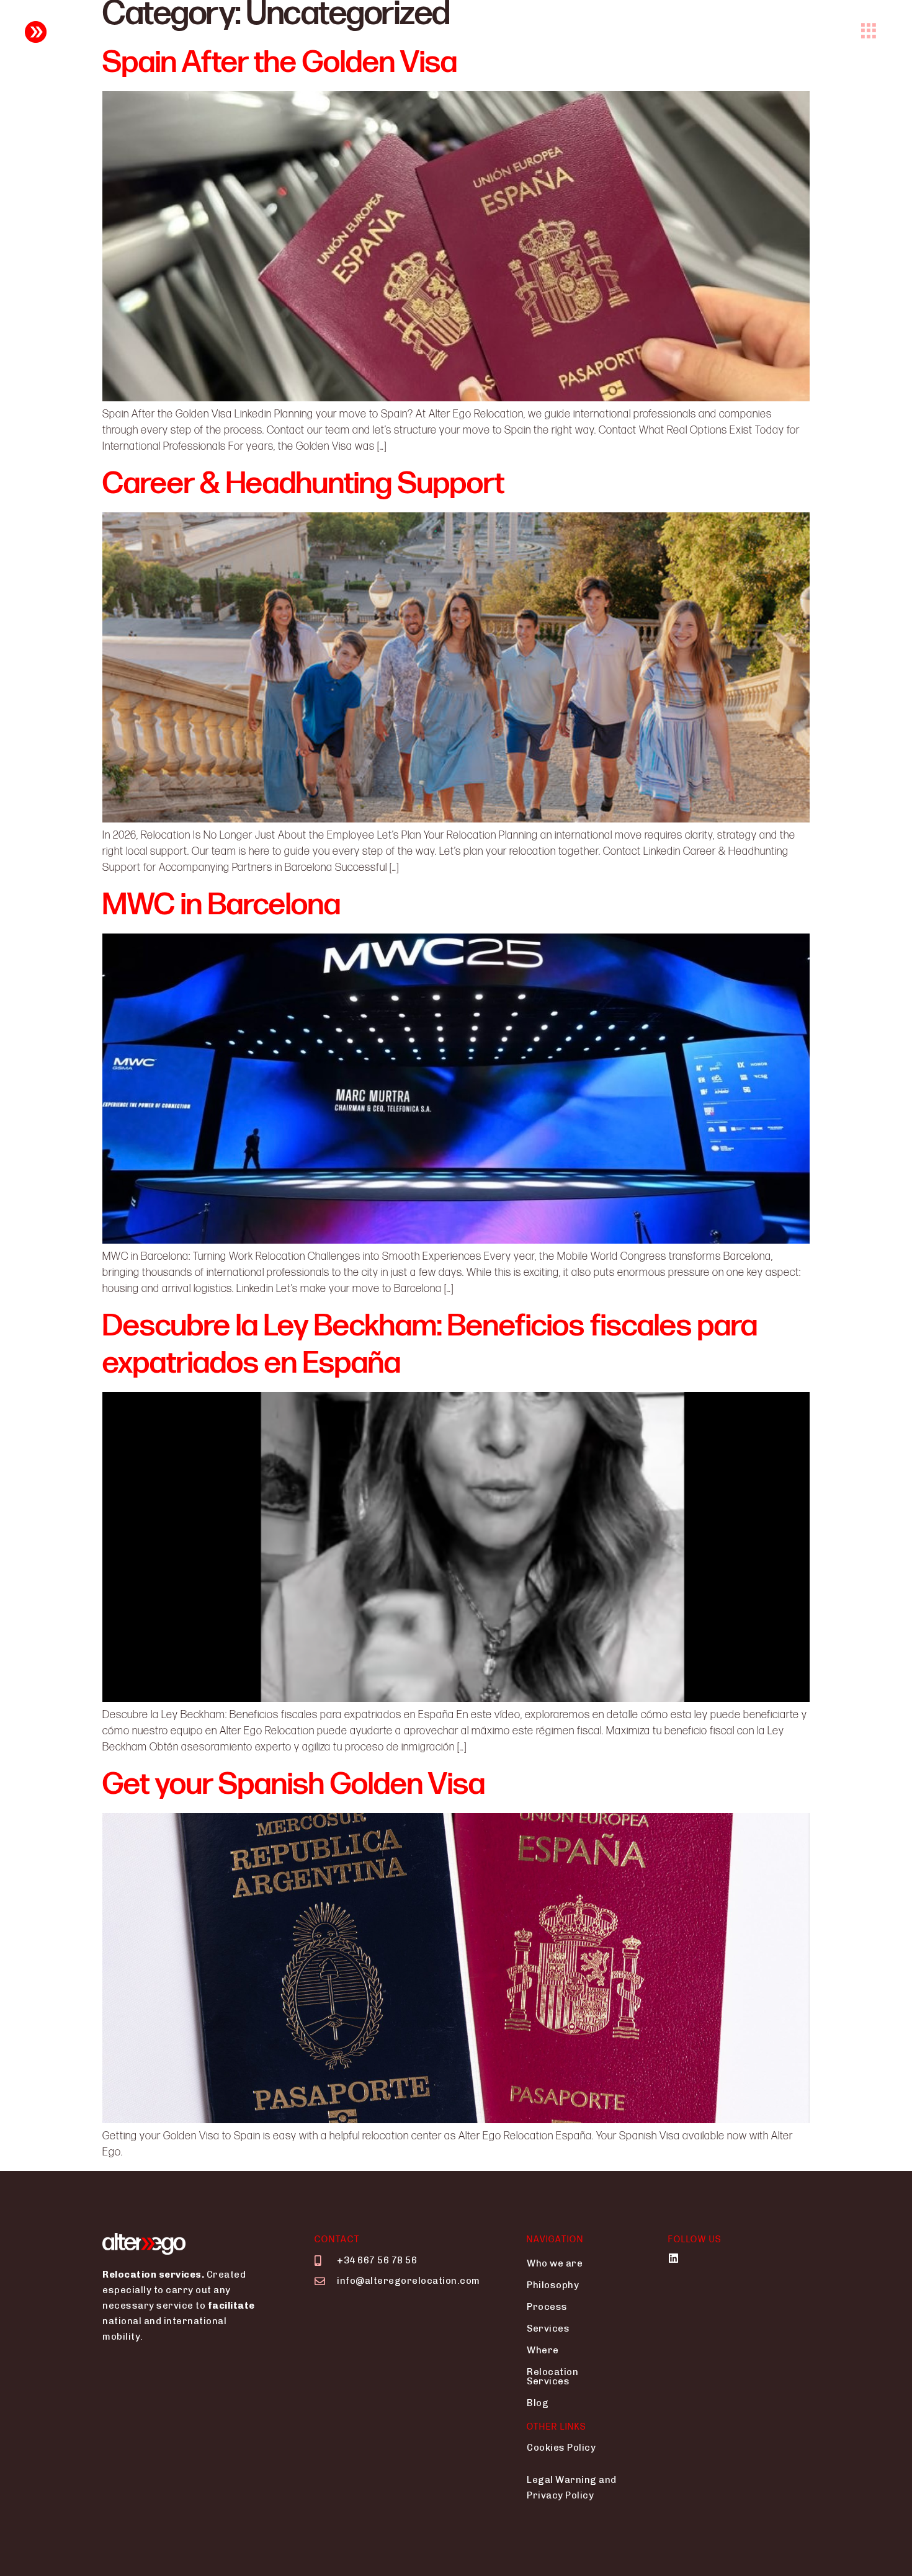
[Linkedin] (673, 2258)
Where (543, 2350)
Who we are (555, 2263)
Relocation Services (552, 2377)
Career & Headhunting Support (303, 484)
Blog (538, 2403)
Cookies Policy (561, 2448)
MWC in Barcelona (221, 905)
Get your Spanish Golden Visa (294, 1785)
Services (548, 2329)
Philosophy (553, 2285)
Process (547, 2307)
